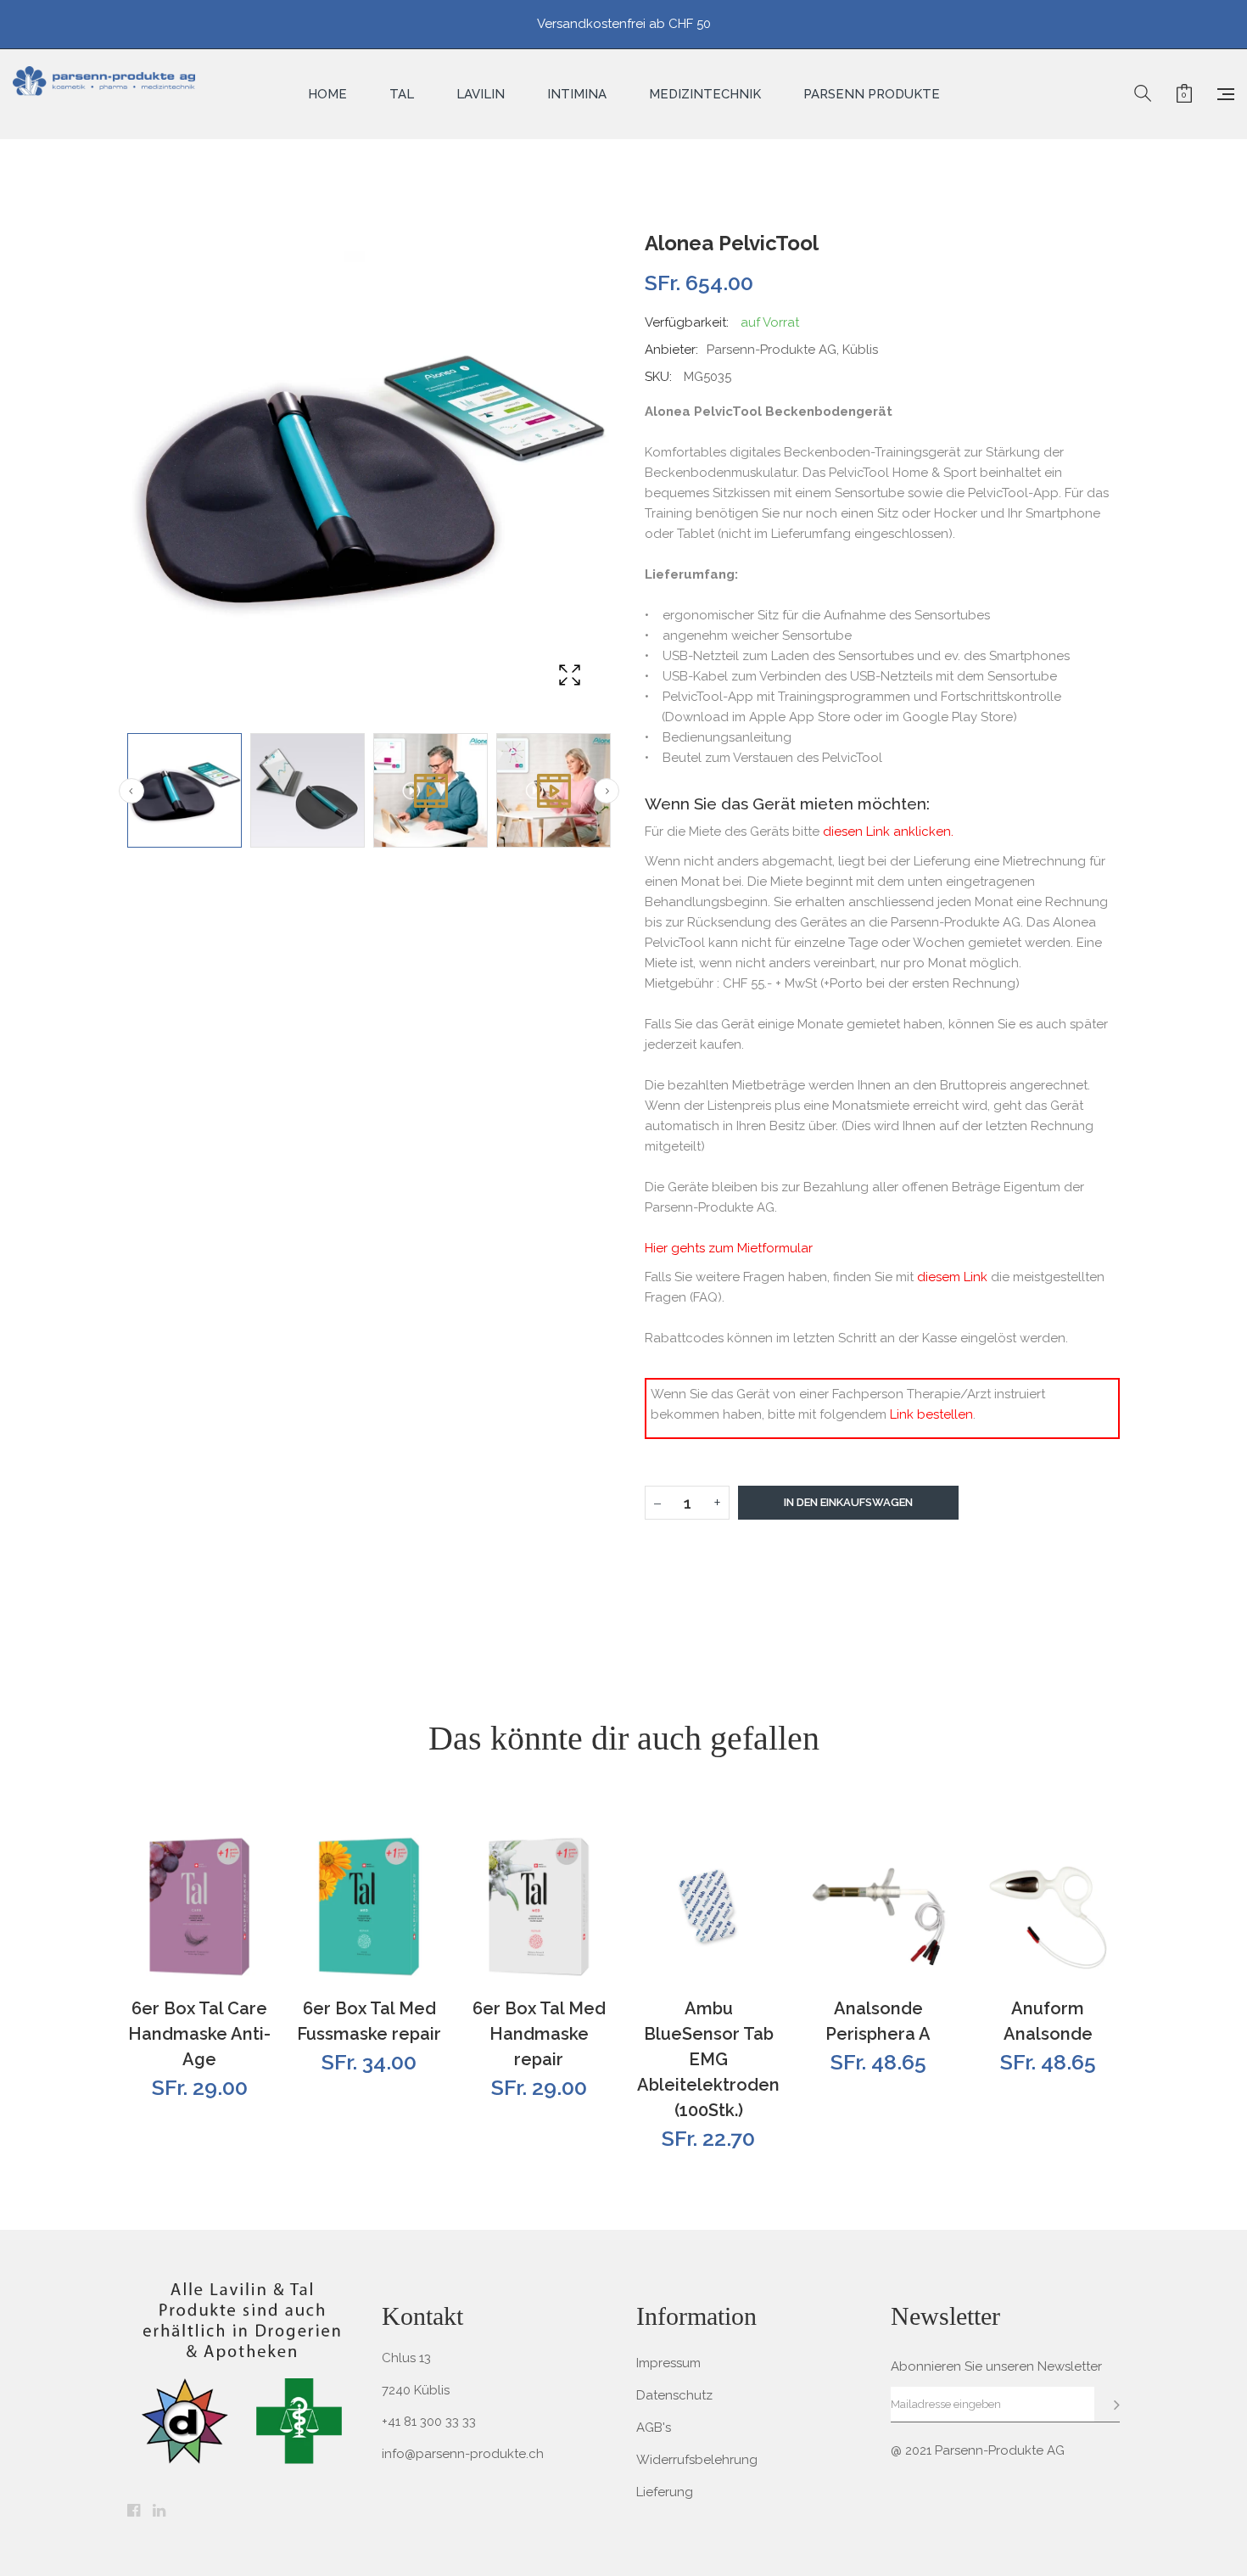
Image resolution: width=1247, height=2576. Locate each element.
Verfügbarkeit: (687, 322)
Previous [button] (131, 791)
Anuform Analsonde (1048, 2021)
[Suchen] (1143, 94)
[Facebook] (134, 2512)
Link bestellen (931, 1414)
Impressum (668, 2363)
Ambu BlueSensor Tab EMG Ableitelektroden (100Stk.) (708, 2059)
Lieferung (665, 2492)
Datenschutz (674, 2395)
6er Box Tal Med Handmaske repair (539, 2034)
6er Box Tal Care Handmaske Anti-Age (199, 2034)
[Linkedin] (159, 2512)
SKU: (658, 377)
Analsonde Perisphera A (878, 2021)
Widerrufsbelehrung (697, 2460)
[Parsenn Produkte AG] (104, 94)
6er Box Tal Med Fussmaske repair (369, 2021)
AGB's (654, 2428)
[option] (185, 790)
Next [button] (607, 791)
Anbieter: (671, 350)
